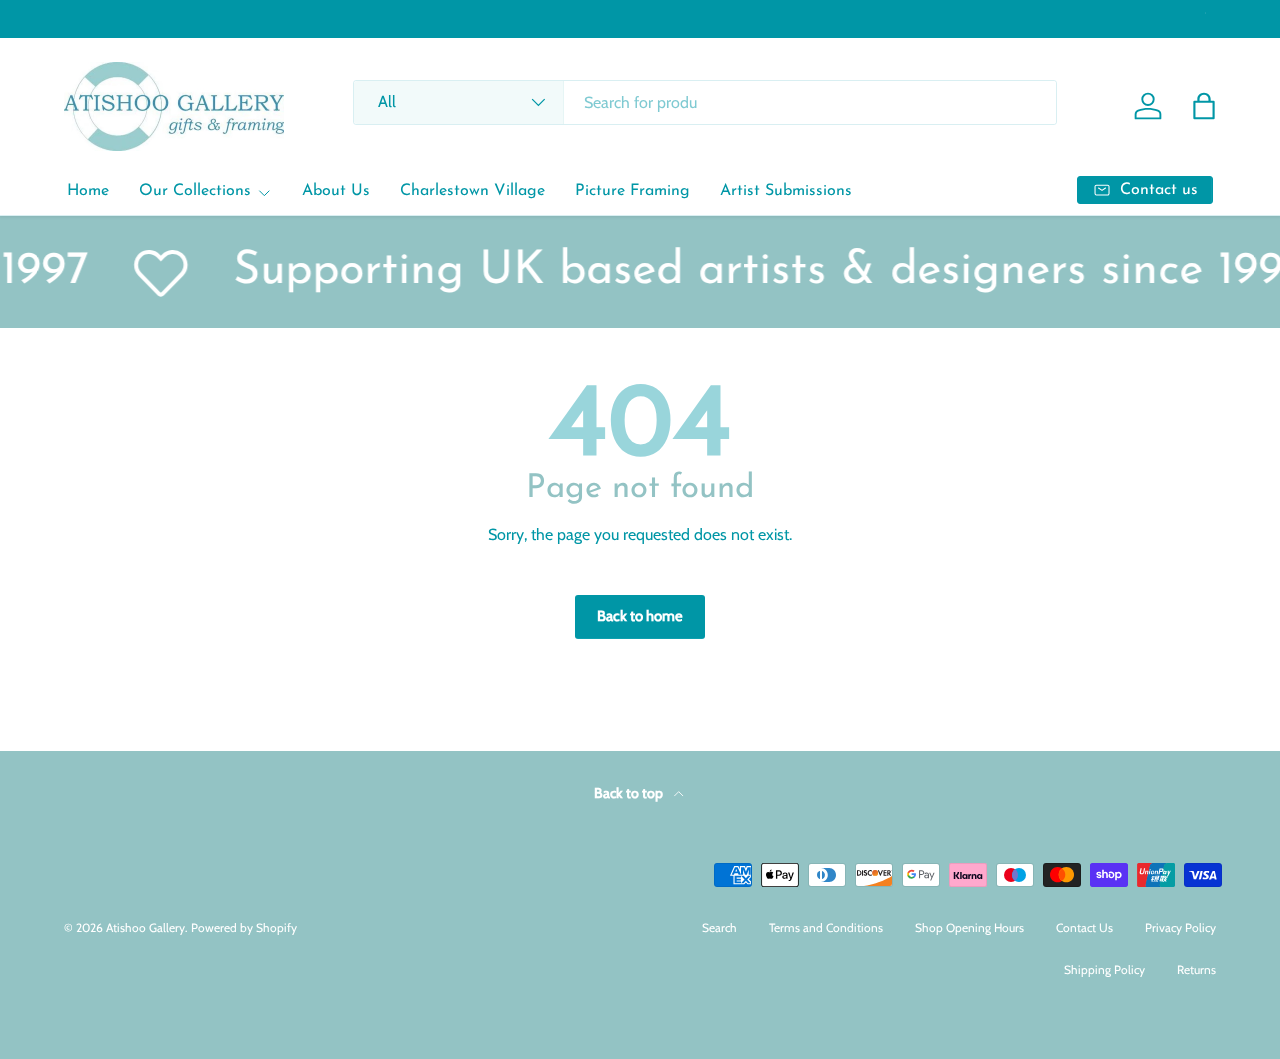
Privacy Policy (1180, 927)
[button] (1204, 106)
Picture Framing (632, 191)
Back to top (630, 793)
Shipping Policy (1104, 969)
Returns (1196, 969)
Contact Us (1084, 927)
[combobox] (704, 102)
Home (88, 191)
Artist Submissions (786, 191)
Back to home (640, 616)
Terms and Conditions (826, 927)
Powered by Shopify (244, 927)
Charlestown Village (472, 191)
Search (719, 927)
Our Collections (195, 191)
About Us (336, 191)
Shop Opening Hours (969, 927)
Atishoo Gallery (145, 927)
